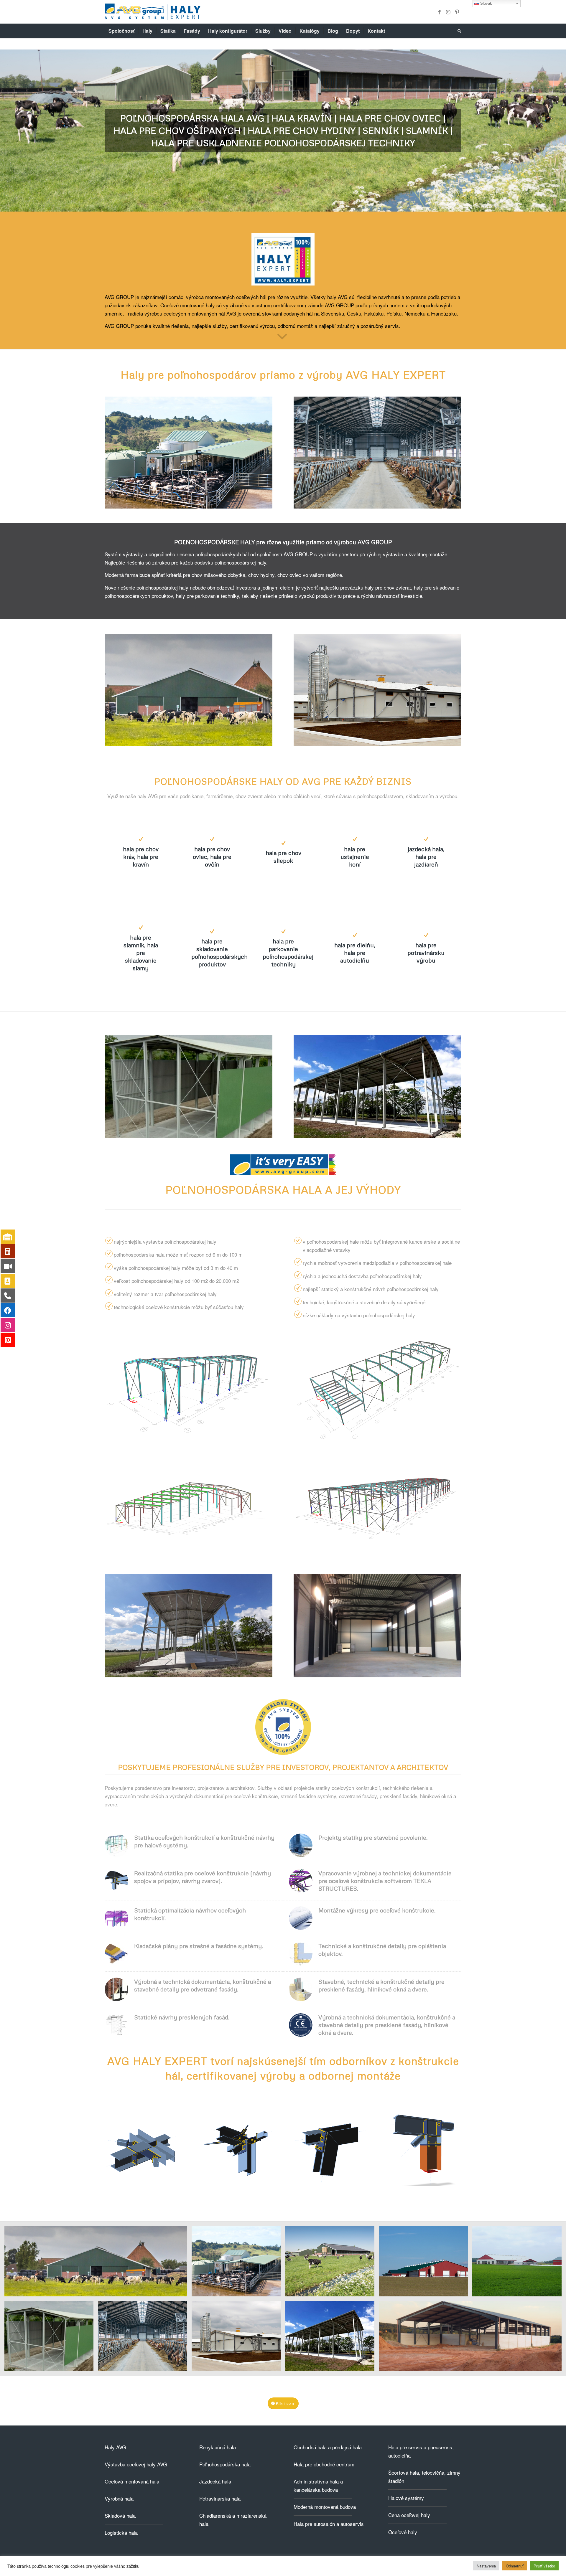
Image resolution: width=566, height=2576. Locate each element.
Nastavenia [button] (486, 2566)
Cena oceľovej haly (409, 2515)
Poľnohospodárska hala (225, 2464)
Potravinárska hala (220, 2498)
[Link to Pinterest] (457, 12)
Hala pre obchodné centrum (324, 2464)
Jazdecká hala (215, 2481)
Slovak (486, 3)
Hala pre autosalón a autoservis (329, 2524)
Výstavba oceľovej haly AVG (136, 2464)
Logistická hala (121, 2533)
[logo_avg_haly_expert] (153, 12)
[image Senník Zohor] (332, 2338)
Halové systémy (406, 2498)
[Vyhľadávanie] (458, 31)
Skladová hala (120, 2515)
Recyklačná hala (218, 2447)
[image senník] (51, 2338)
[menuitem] (121, 31)
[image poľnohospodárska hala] (98, 2263)
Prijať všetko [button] (544, 2566)
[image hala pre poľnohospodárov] (332, 2263)
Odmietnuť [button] (515, 2566)
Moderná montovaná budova (325, 2507)
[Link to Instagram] (448, 12)
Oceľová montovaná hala (132, 2481)
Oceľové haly (403, 2532)
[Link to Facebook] (439, 12)
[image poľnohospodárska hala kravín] (238, 2263)
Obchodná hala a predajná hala (328, 2447)
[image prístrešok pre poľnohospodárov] (472, 2338)
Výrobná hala (119, 2498)
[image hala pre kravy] (145, 2338)
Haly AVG (115, 2447)
